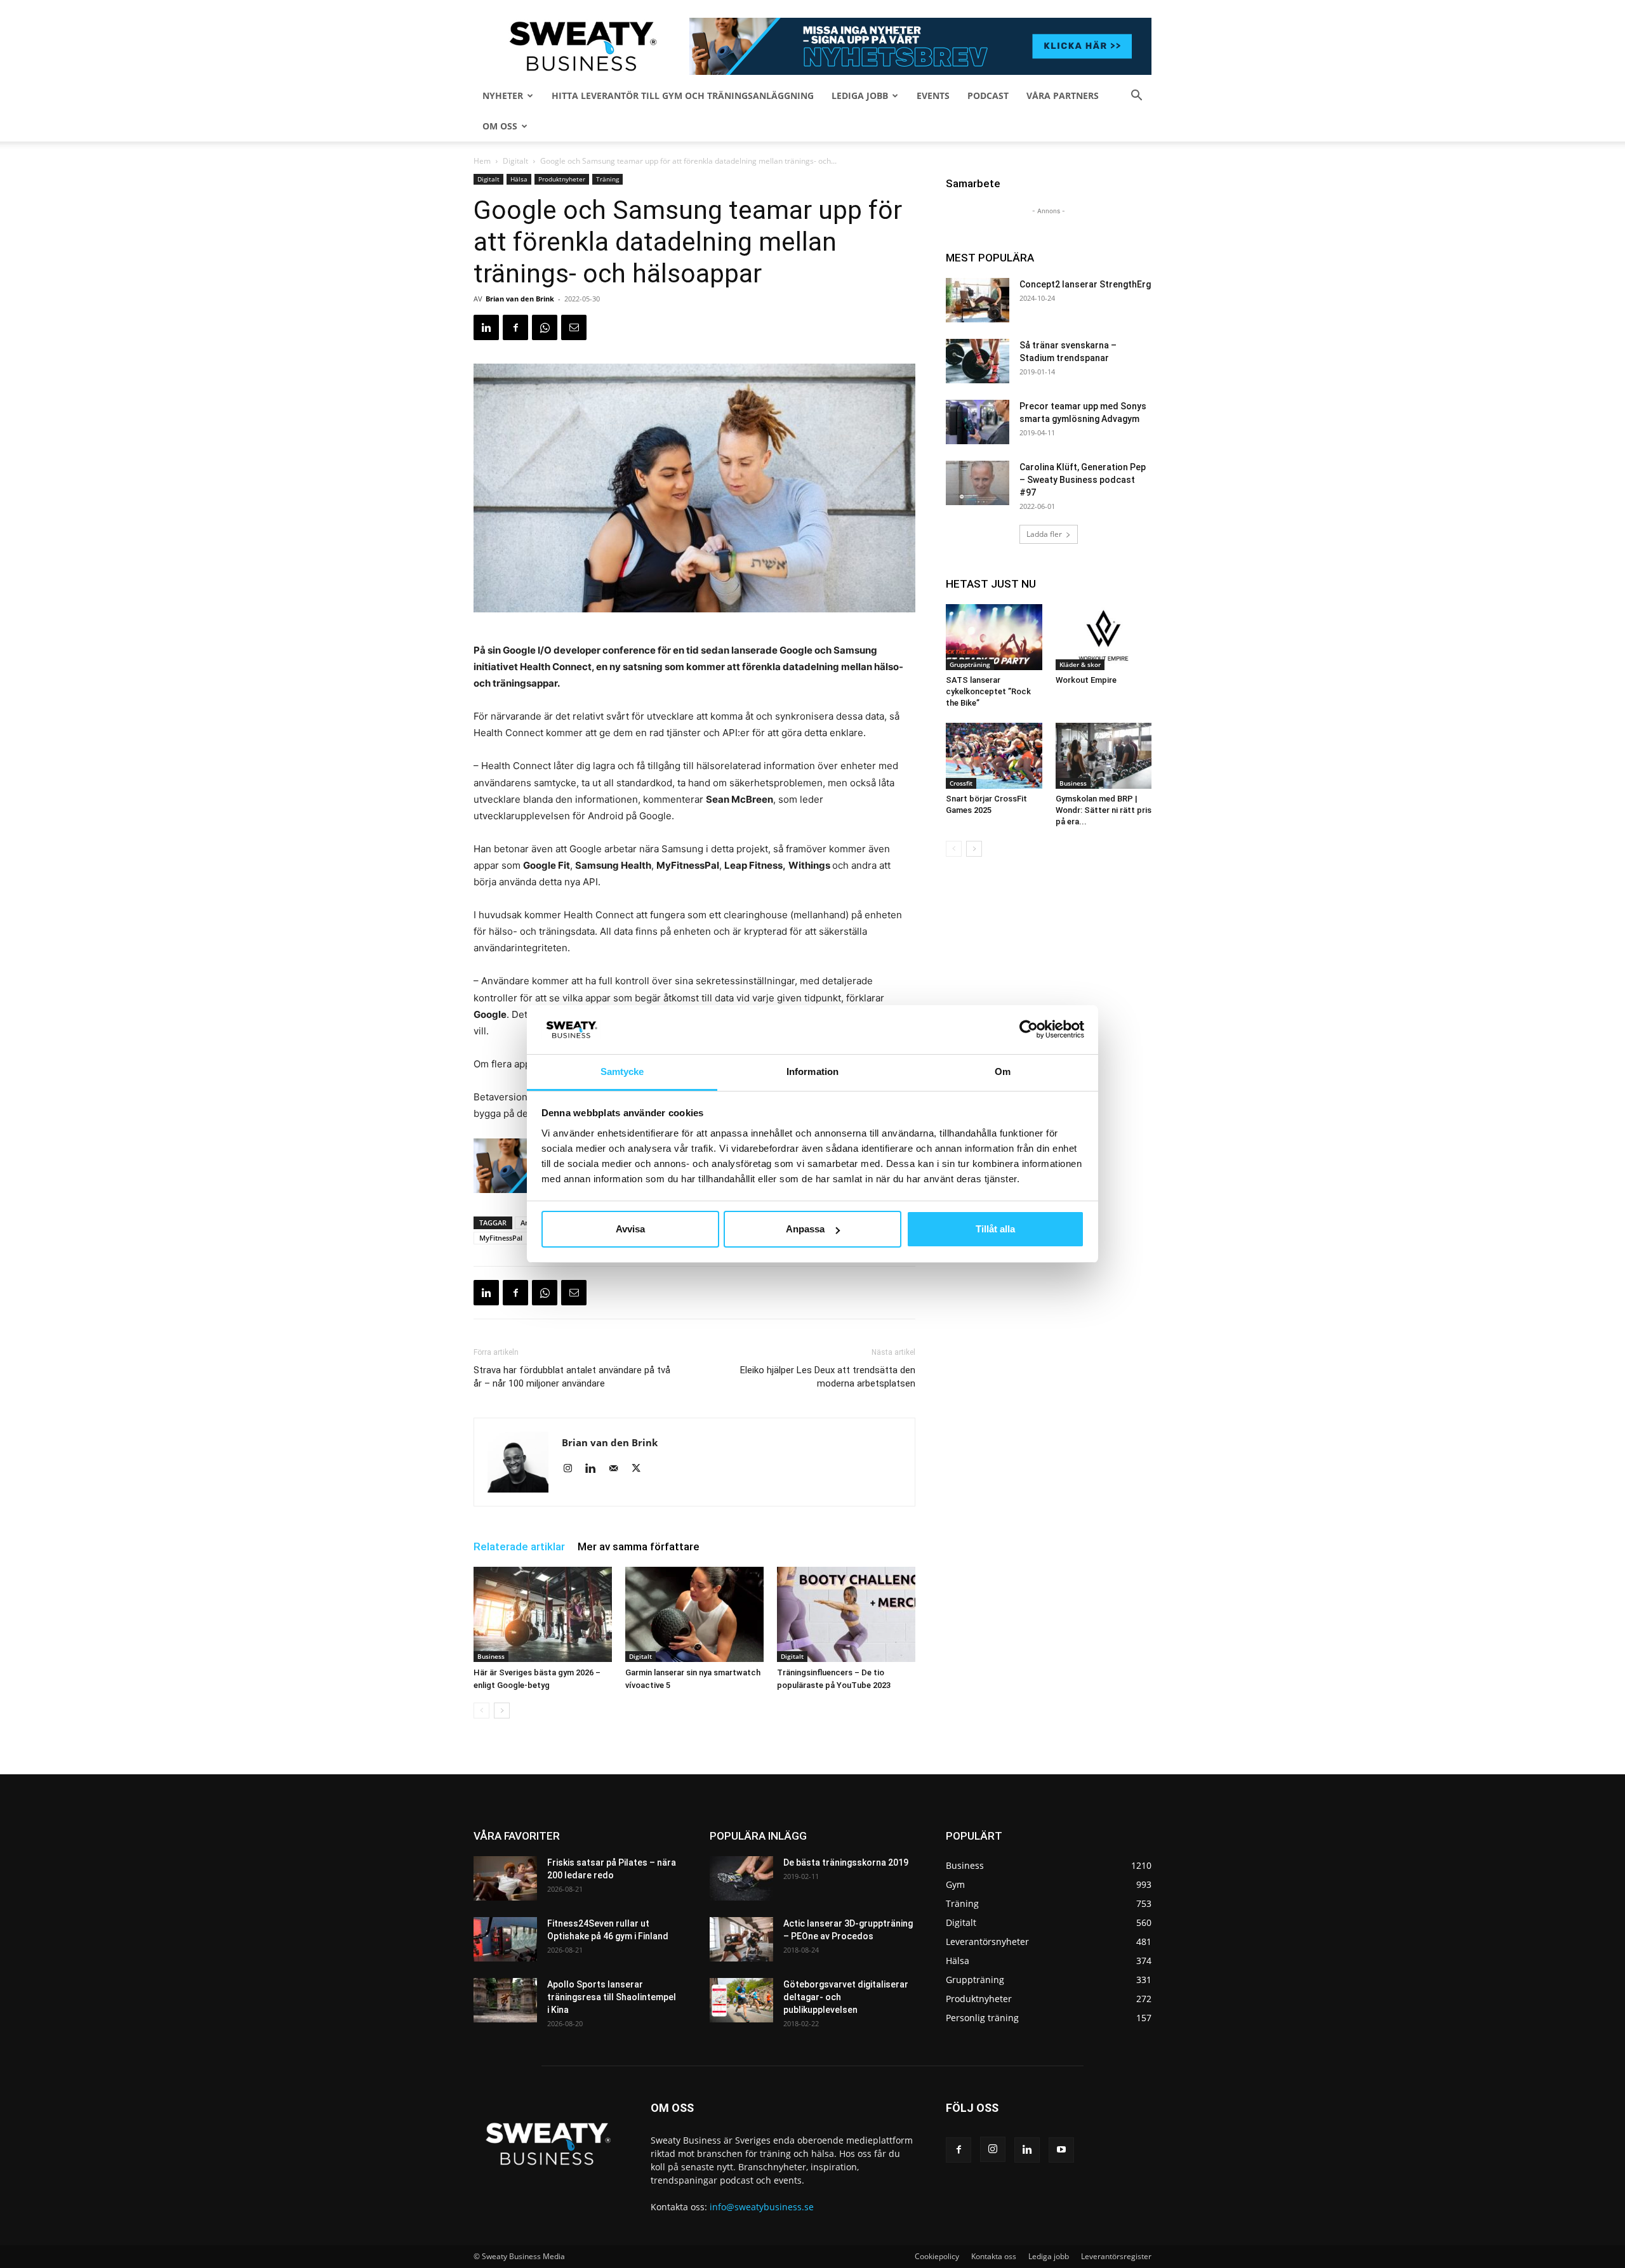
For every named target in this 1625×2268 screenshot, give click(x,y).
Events (933, 96)
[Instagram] (572, 1469)
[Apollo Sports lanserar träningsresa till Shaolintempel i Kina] (505, 2000)
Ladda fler (1044, 534)
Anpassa (805, 1229)
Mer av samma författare (639, 1546)
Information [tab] (812, 1071)
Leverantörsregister (1116, 2256)
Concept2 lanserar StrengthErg (1085, 284)
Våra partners (1063, 96)
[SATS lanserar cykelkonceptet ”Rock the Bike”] (994, 637)
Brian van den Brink (520, 299)
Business (491, 1656)
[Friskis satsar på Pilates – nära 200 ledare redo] (505, 1878)
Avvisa (630, 1229)
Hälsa (519, 179)
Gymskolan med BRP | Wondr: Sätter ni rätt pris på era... (1104, 810)
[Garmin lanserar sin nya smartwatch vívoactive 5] (694, 1614)
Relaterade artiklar (519, 1546)
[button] (1136, 97)
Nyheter (503, 96)
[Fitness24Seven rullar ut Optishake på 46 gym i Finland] (505, 1939)
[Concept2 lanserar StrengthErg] (978, 300)
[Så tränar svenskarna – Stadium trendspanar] (978, 361)
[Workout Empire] (1104, 637)
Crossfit (961, 783)
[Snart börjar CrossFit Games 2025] (994, 756)
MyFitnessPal (501, 1238)
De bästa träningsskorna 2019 (846, 1863)
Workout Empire (1086, 680)
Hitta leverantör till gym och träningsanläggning (683, 96)
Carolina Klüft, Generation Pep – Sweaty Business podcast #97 (1083, 480)
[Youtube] (1061, 2150)
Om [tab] (1003, 1071)
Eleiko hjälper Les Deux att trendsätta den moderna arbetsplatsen (828, 1377)
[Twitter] (641, 1469)
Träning (607, 179)
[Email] (574, 327)
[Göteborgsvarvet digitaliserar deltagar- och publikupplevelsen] (741, 2000)
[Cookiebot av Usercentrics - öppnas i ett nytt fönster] (1029, 1029)
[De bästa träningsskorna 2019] (741, 1878)
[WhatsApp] (545, 327)
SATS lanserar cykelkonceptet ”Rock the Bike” (988, 691)
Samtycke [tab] (622, 1071)
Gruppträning (970, 664)
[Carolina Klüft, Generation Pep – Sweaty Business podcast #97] (978, 483)
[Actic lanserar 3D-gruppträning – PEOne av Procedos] (741, 1939)
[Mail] (618, 1469)
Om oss (500, 126)
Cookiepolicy (937, 2256)
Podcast (988, 96)
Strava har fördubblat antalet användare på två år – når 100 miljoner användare (572, 1377)
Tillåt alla (995, 1229)
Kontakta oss (994, 2256)
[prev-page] (481, 1711)
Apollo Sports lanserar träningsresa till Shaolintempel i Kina (612, 1997)
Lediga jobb (860, 96)
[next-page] (502, 1711)
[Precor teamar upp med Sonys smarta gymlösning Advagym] (978, 422)
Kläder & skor (1080, 664)
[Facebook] (515, 327)
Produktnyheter (562, 179)
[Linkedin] (486, 327)
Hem (482, 161)
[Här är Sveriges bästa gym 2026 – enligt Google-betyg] (543, 1614)
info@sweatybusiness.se (762, 2207)
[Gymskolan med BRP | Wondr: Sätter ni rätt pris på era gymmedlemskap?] (1104, 756)
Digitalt (515, 161)
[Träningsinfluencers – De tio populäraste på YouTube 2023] (846, 1614)
